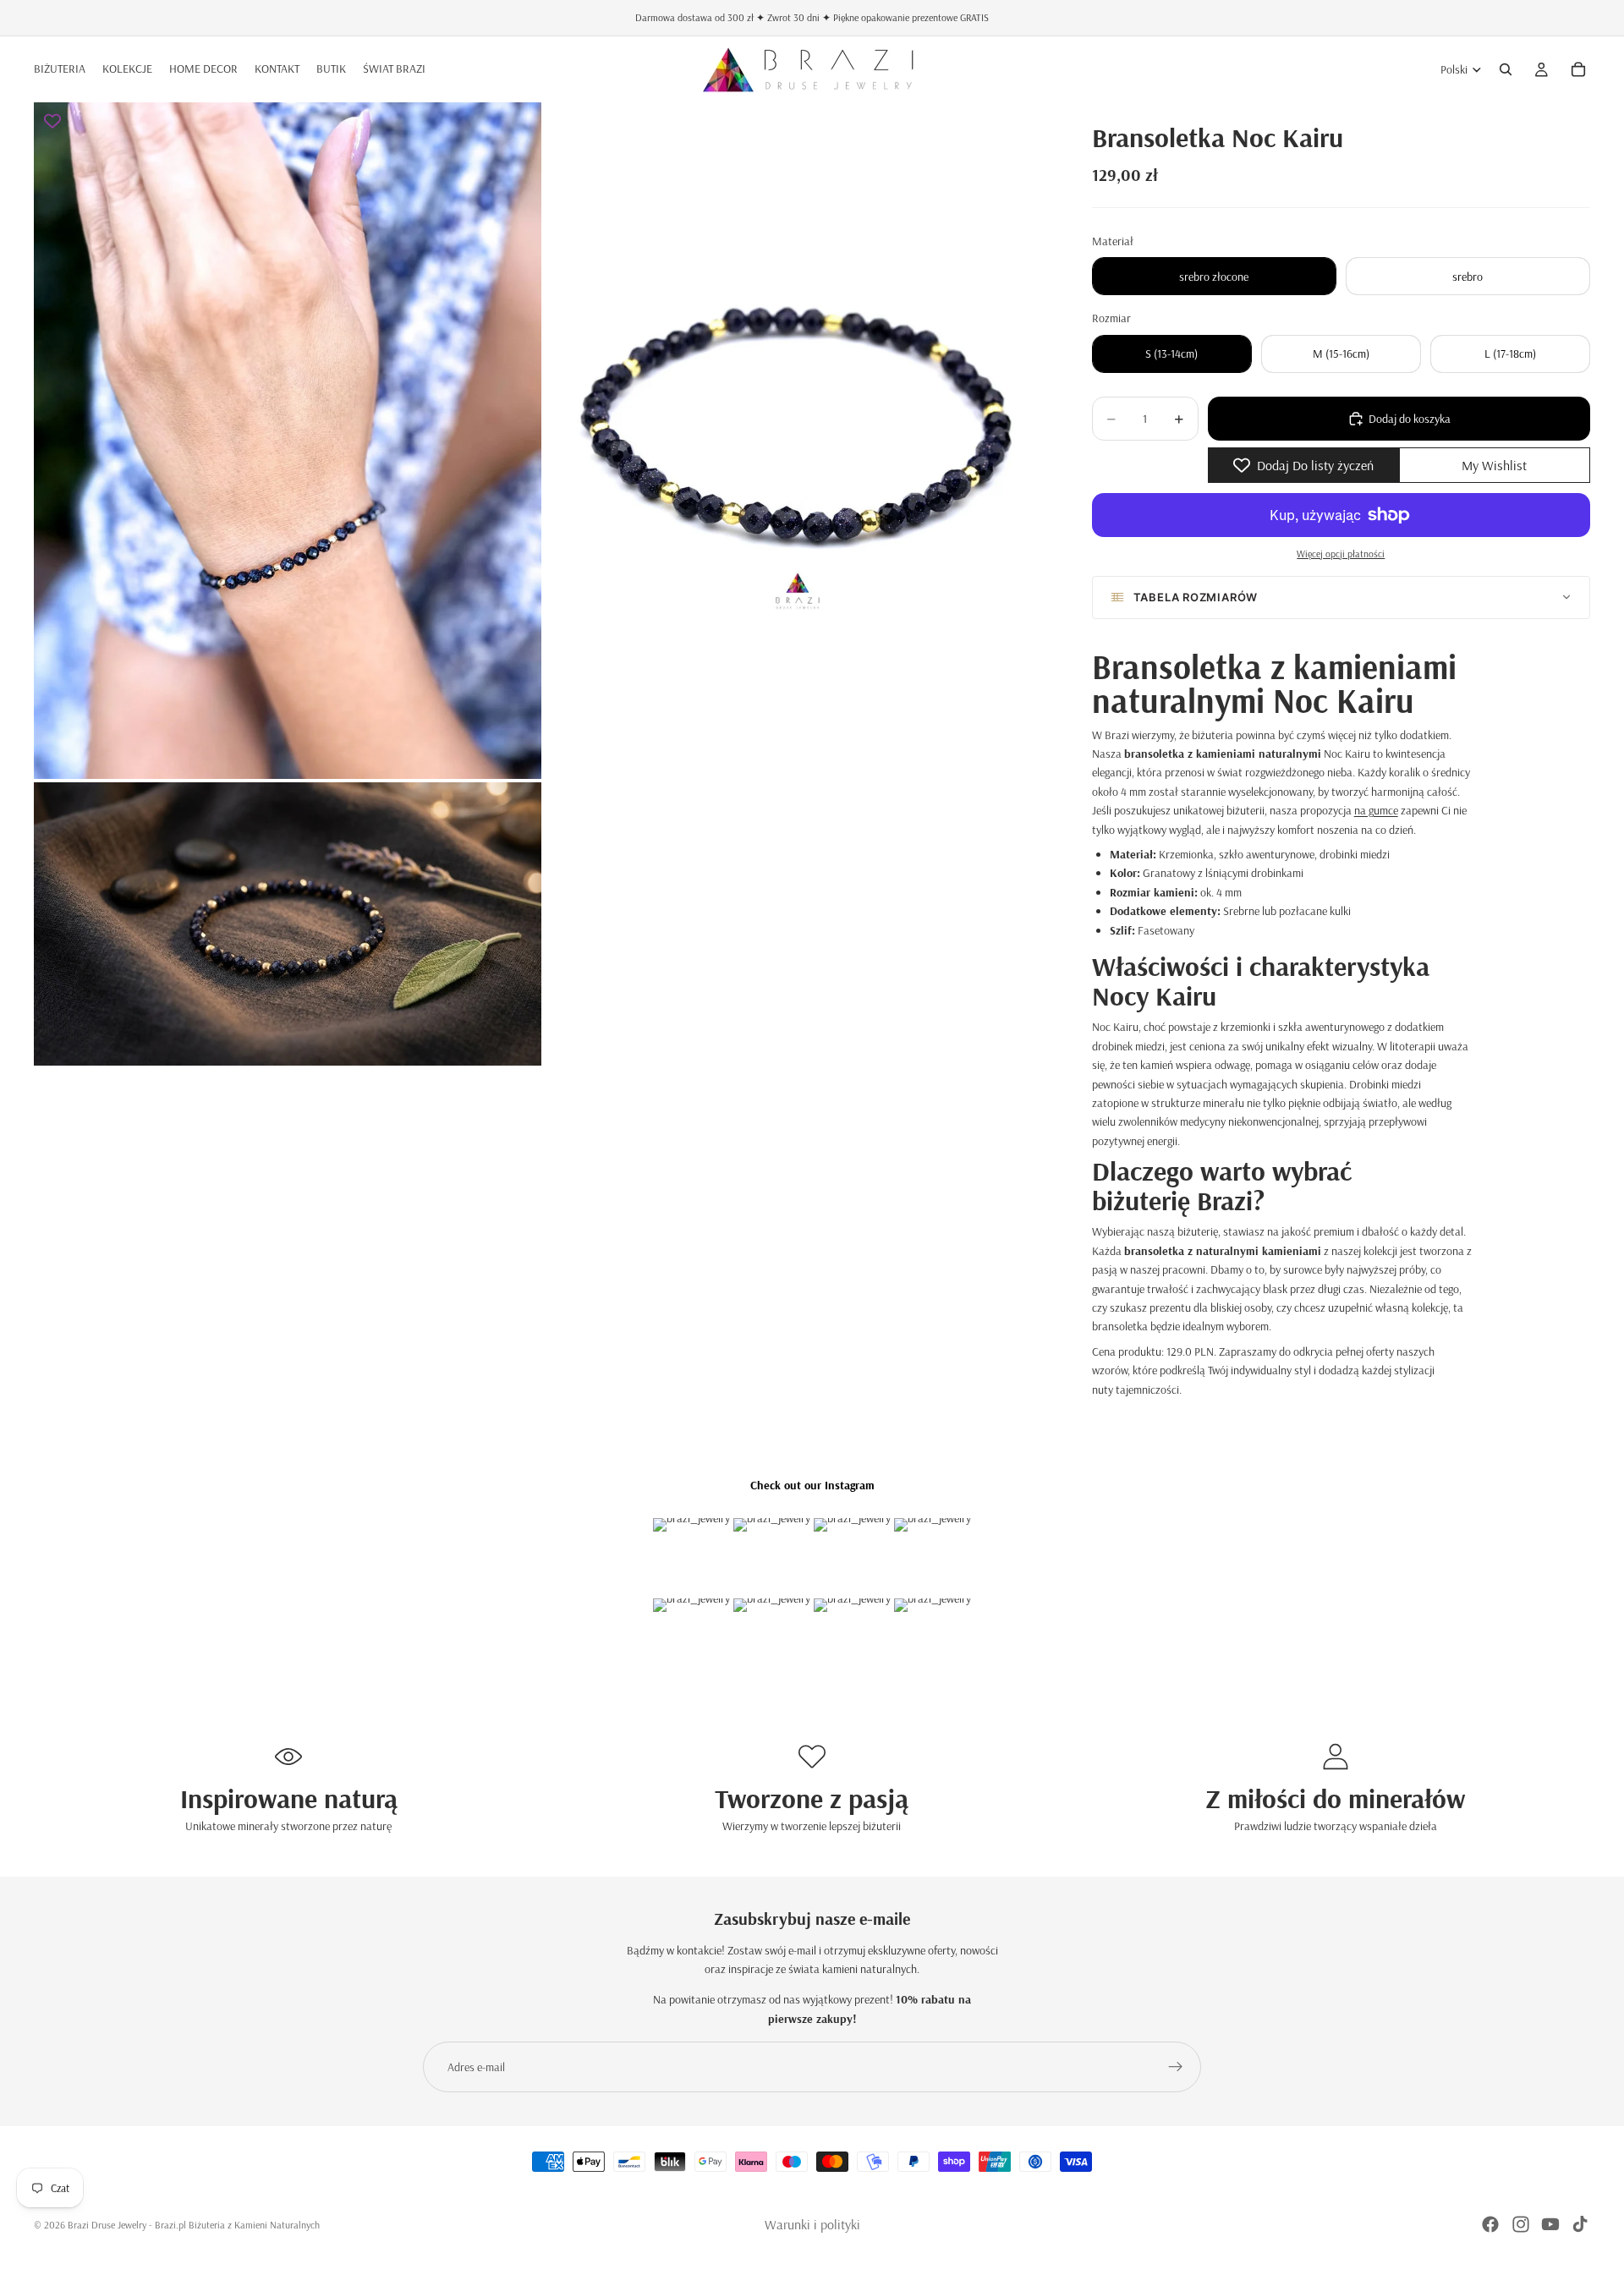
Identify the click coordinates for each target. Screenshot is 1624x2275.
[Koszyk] (1578, 69)
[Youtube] (1550, 2224)
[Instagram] (1521, 2224)
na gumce (1376, 810)
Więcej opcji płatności (1341, 554)
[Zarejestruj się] (1176, 2067)
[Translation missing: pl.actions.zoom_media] (288, 441)
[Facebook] (1490, 2224)
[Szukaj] (1506, 69)
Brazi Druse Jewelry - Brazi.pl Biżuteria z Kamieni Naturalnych (194, 2225)
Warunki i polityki (812, 2224)
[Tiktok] (1580, 2224)
